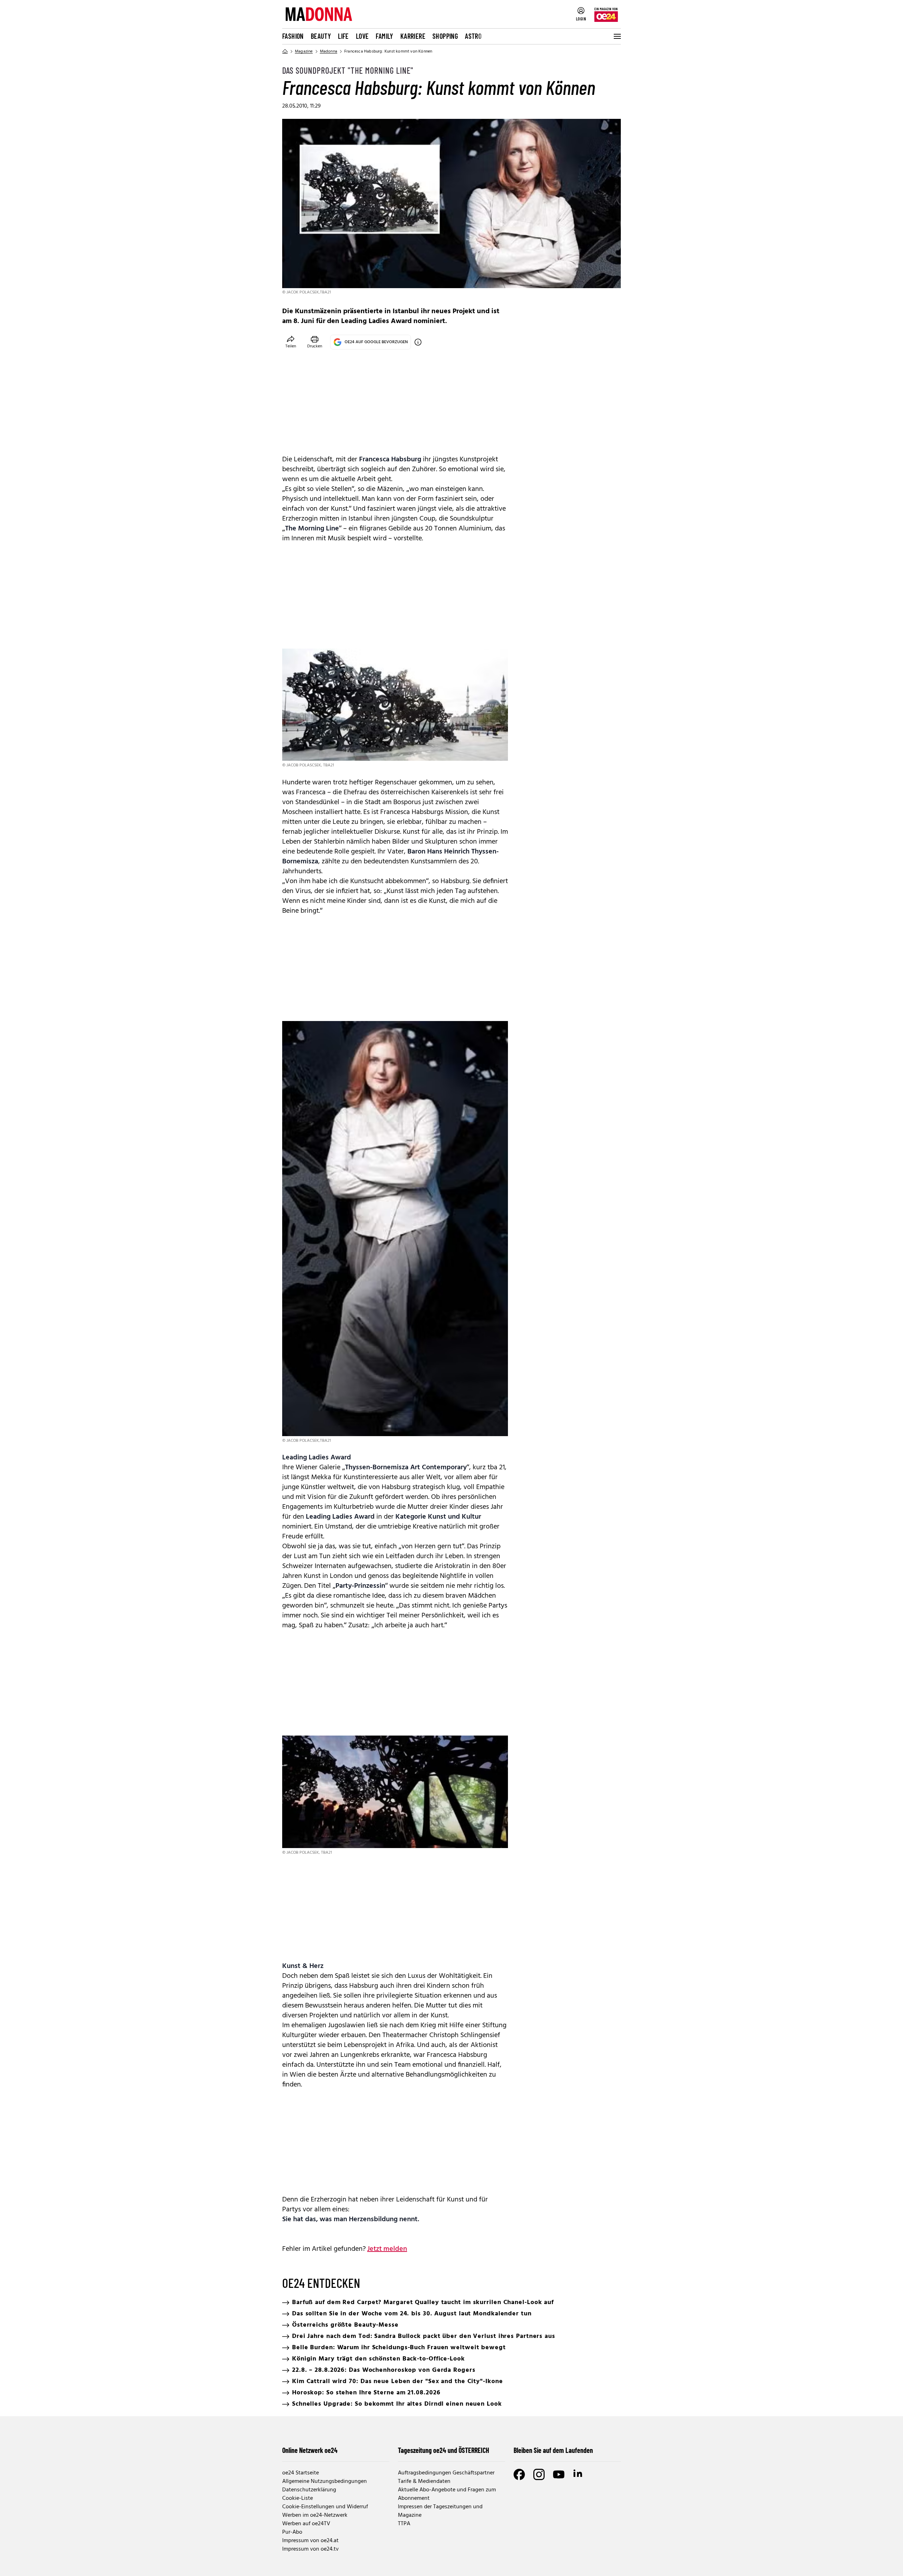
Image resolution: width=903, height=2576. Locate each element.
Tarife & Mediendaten (424, 2481)
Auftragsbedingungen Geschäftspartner (446, 2473)
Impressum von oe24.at (310, 2541)
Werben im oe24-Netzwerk (315, 2515)
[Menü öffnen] (617, 36)
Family (384, 36)
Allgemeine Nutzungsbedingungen (325, 2481)
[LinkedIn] (578, 2474)
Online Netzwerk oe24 (310, 2450)
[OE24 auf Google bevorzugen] (418, 342)
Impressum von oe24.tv (310, 2549)
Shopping (445, 36)
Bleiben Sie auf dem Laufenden (553, 2450)
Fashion (293, 36)
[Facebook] (519, 2474)
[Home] (285, 51)
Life (343, 36)
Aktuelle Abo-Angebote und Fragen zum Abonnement (447, 2494)
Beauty (321, 36)
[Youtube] (559, 2474)
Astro (473, 36)
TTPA (404, 2524)
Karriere (413, 36)
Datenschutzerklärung (309, 2490)
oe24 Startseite (301, 2473)
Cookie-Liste (298, 2498)
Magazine (304, 51)
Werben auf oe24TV (306, 2524)
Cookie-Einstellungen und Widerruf (325, 2507)
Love (362, 36)
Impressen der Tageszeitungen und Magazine (440, 2511)
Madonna (329, 51)
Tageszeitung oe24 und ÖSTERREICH (444, 2450)
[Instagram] (539, 2474)
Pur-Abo (292, 2532)
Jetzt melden (387, 2249)
